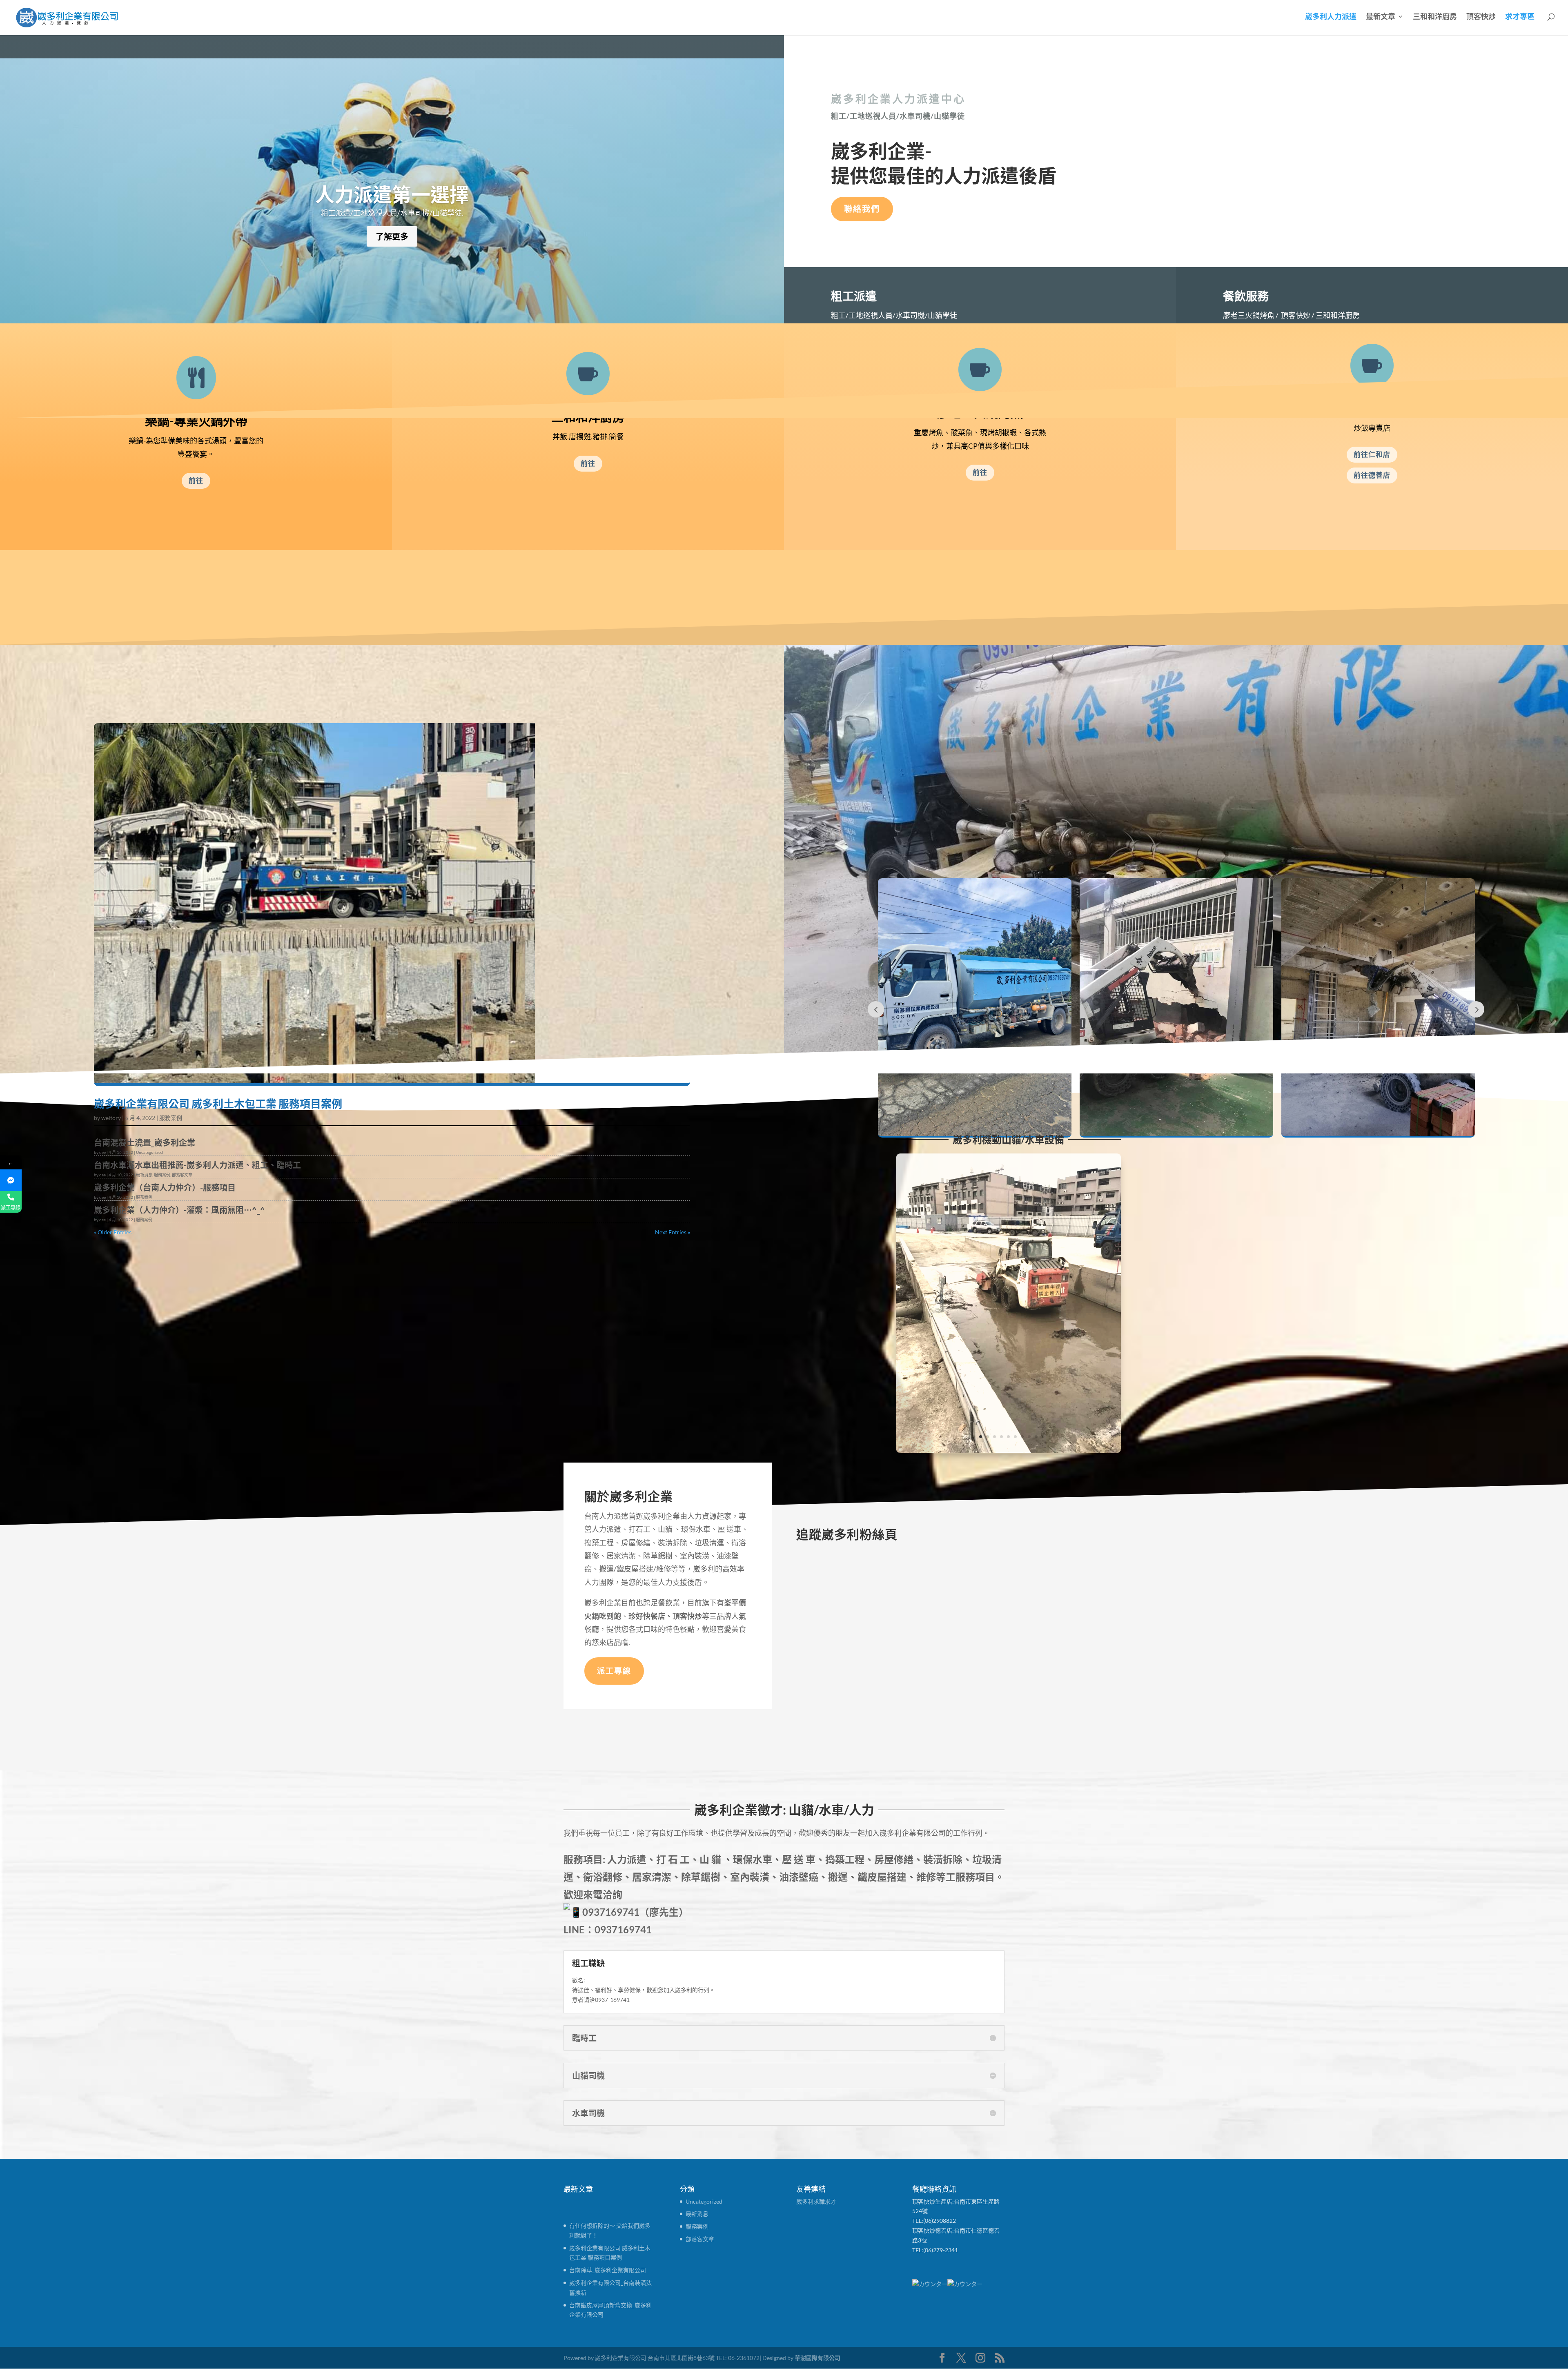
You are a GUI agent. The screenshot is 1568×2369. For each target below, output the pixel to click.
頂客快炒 (1481, 17)
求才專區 (1520, 17)
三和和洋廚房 (1435, 17)
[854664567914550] (11, 1180)
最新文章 (1381, 17)
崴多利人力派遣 (1331, 17)
